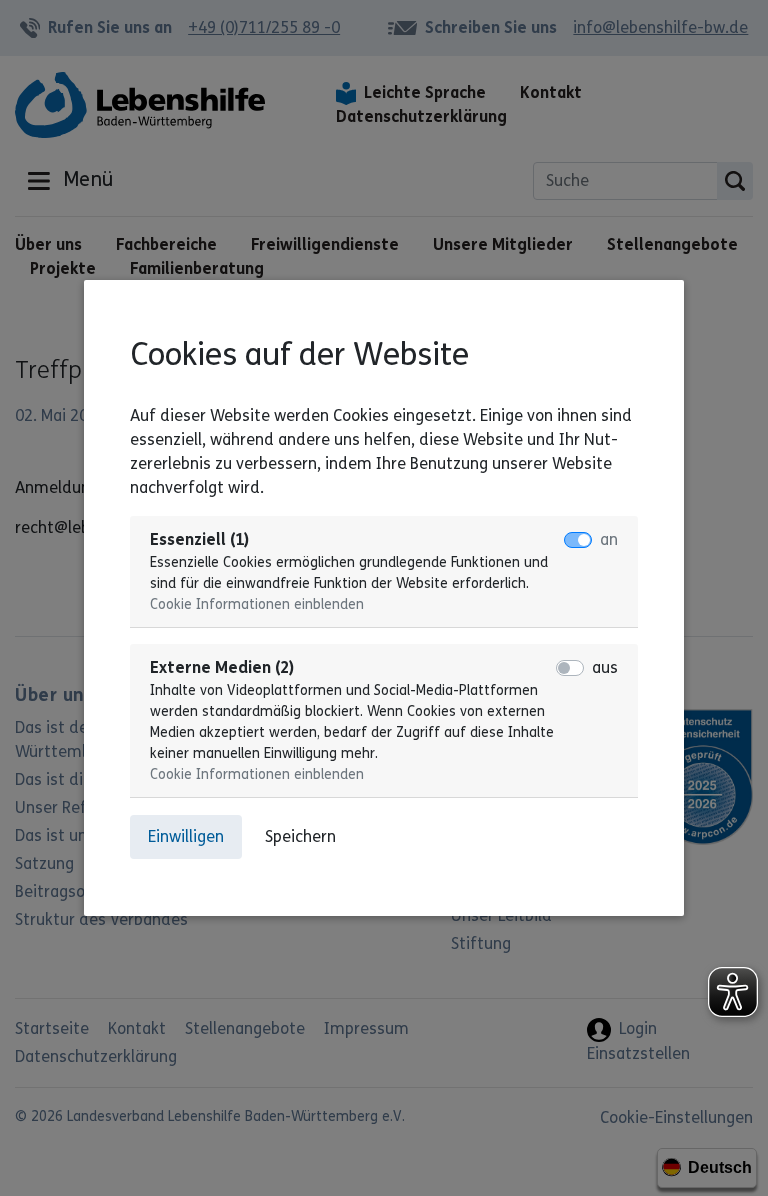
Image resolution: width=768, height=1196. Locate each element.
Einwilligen (186, 836)
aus (605, 667)
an (609, 539)
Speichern (300, 836)
